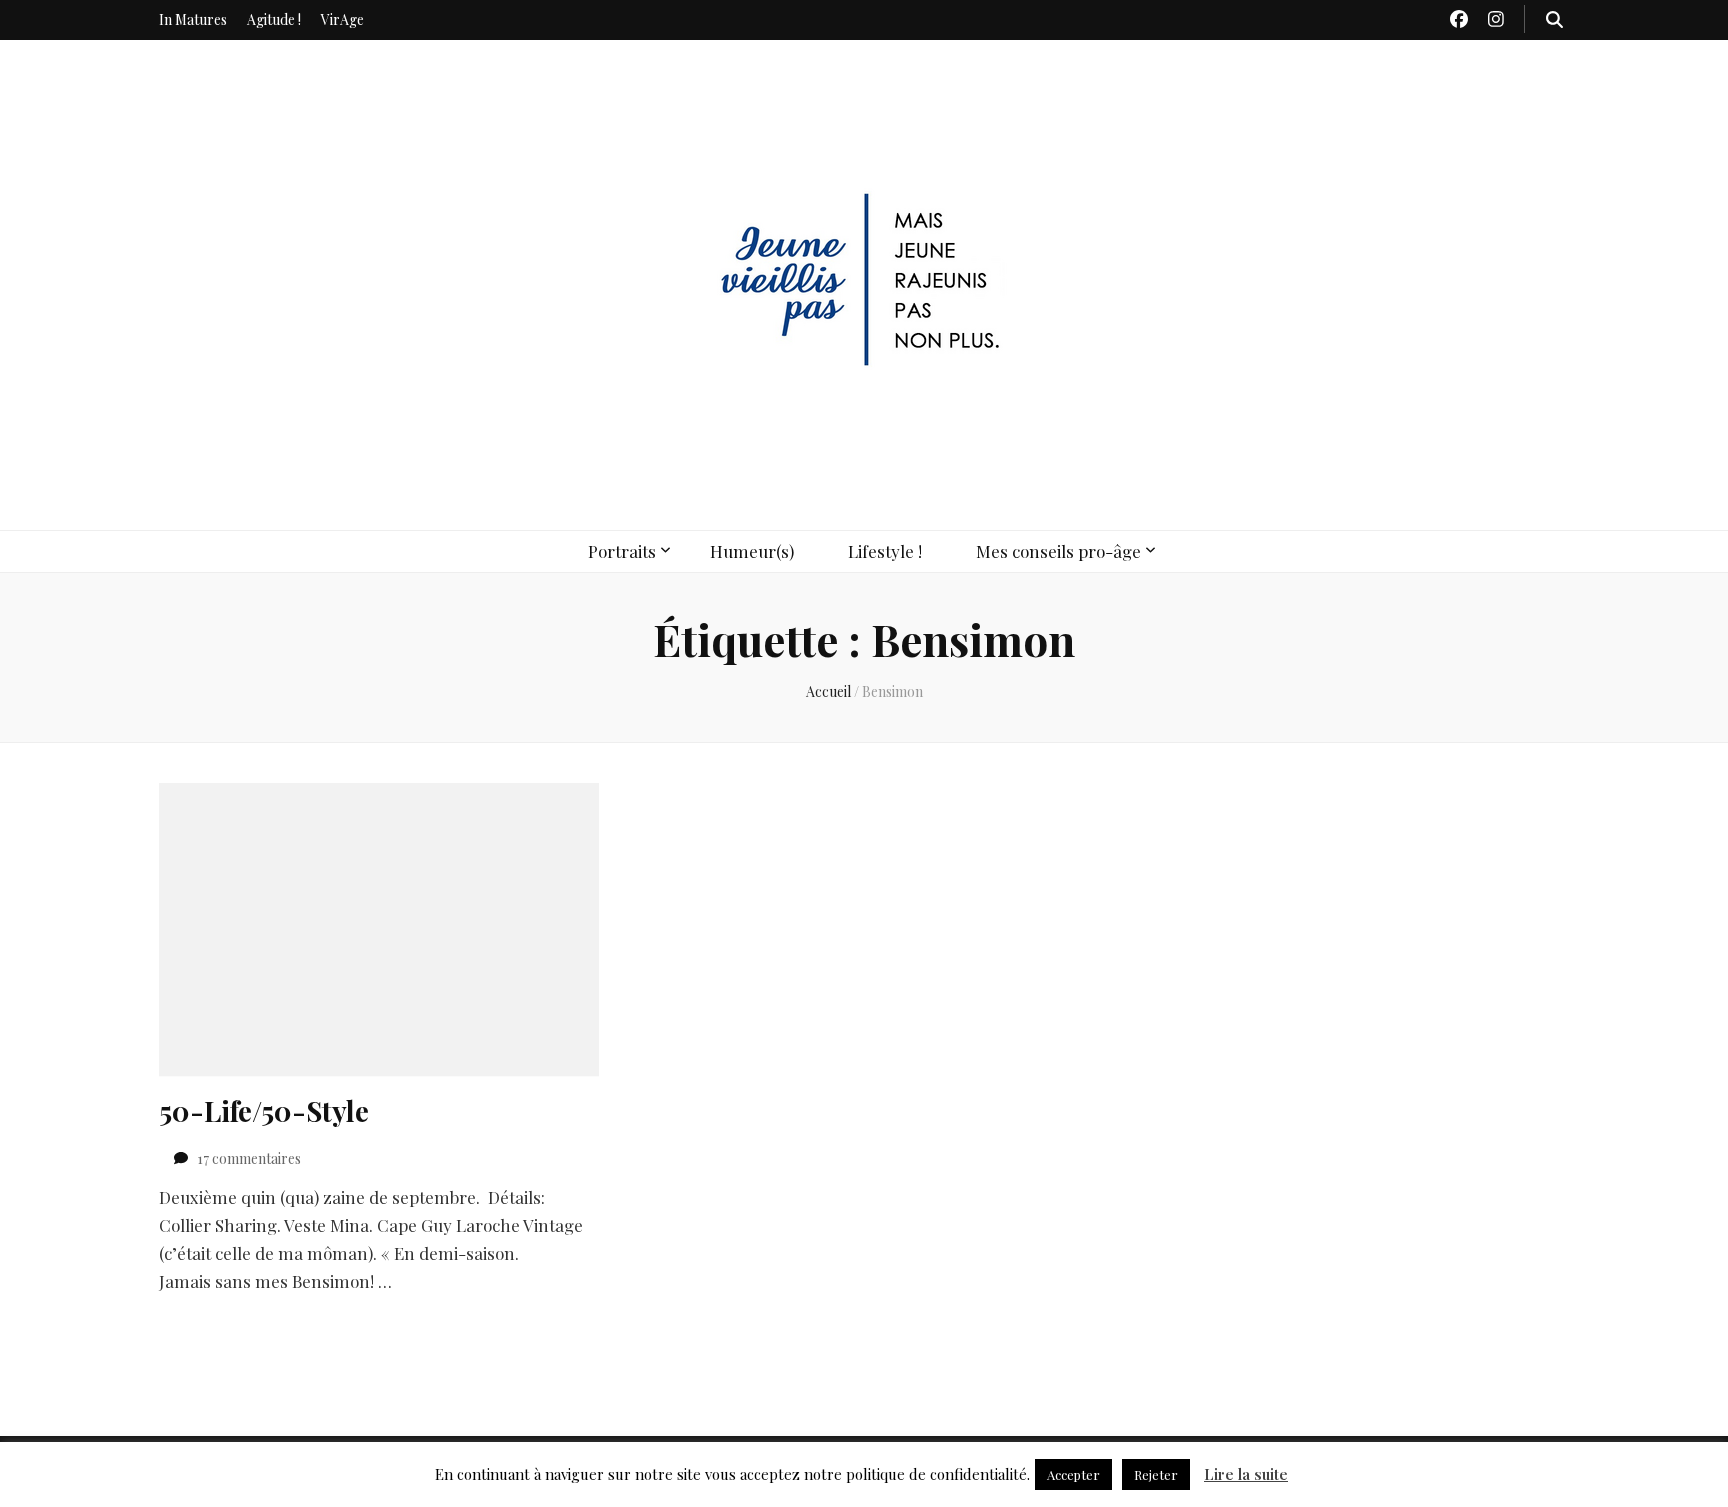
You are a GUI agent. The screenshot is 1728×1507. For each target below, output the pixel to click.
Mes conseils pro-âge (1058, 551)
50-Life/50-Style (264, 1110)
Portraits (622, 551)
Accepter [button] (1073, 1474)
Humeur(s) (752, 551)
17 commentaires (249, 1158)
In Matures (193, 19)
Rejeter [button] (1156, 1474)
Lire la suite (1246, 1474)
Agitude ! (274, 19)
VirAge (342, 19)
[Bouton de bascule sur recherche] (1554, 19)
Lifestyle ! (885, 551)
